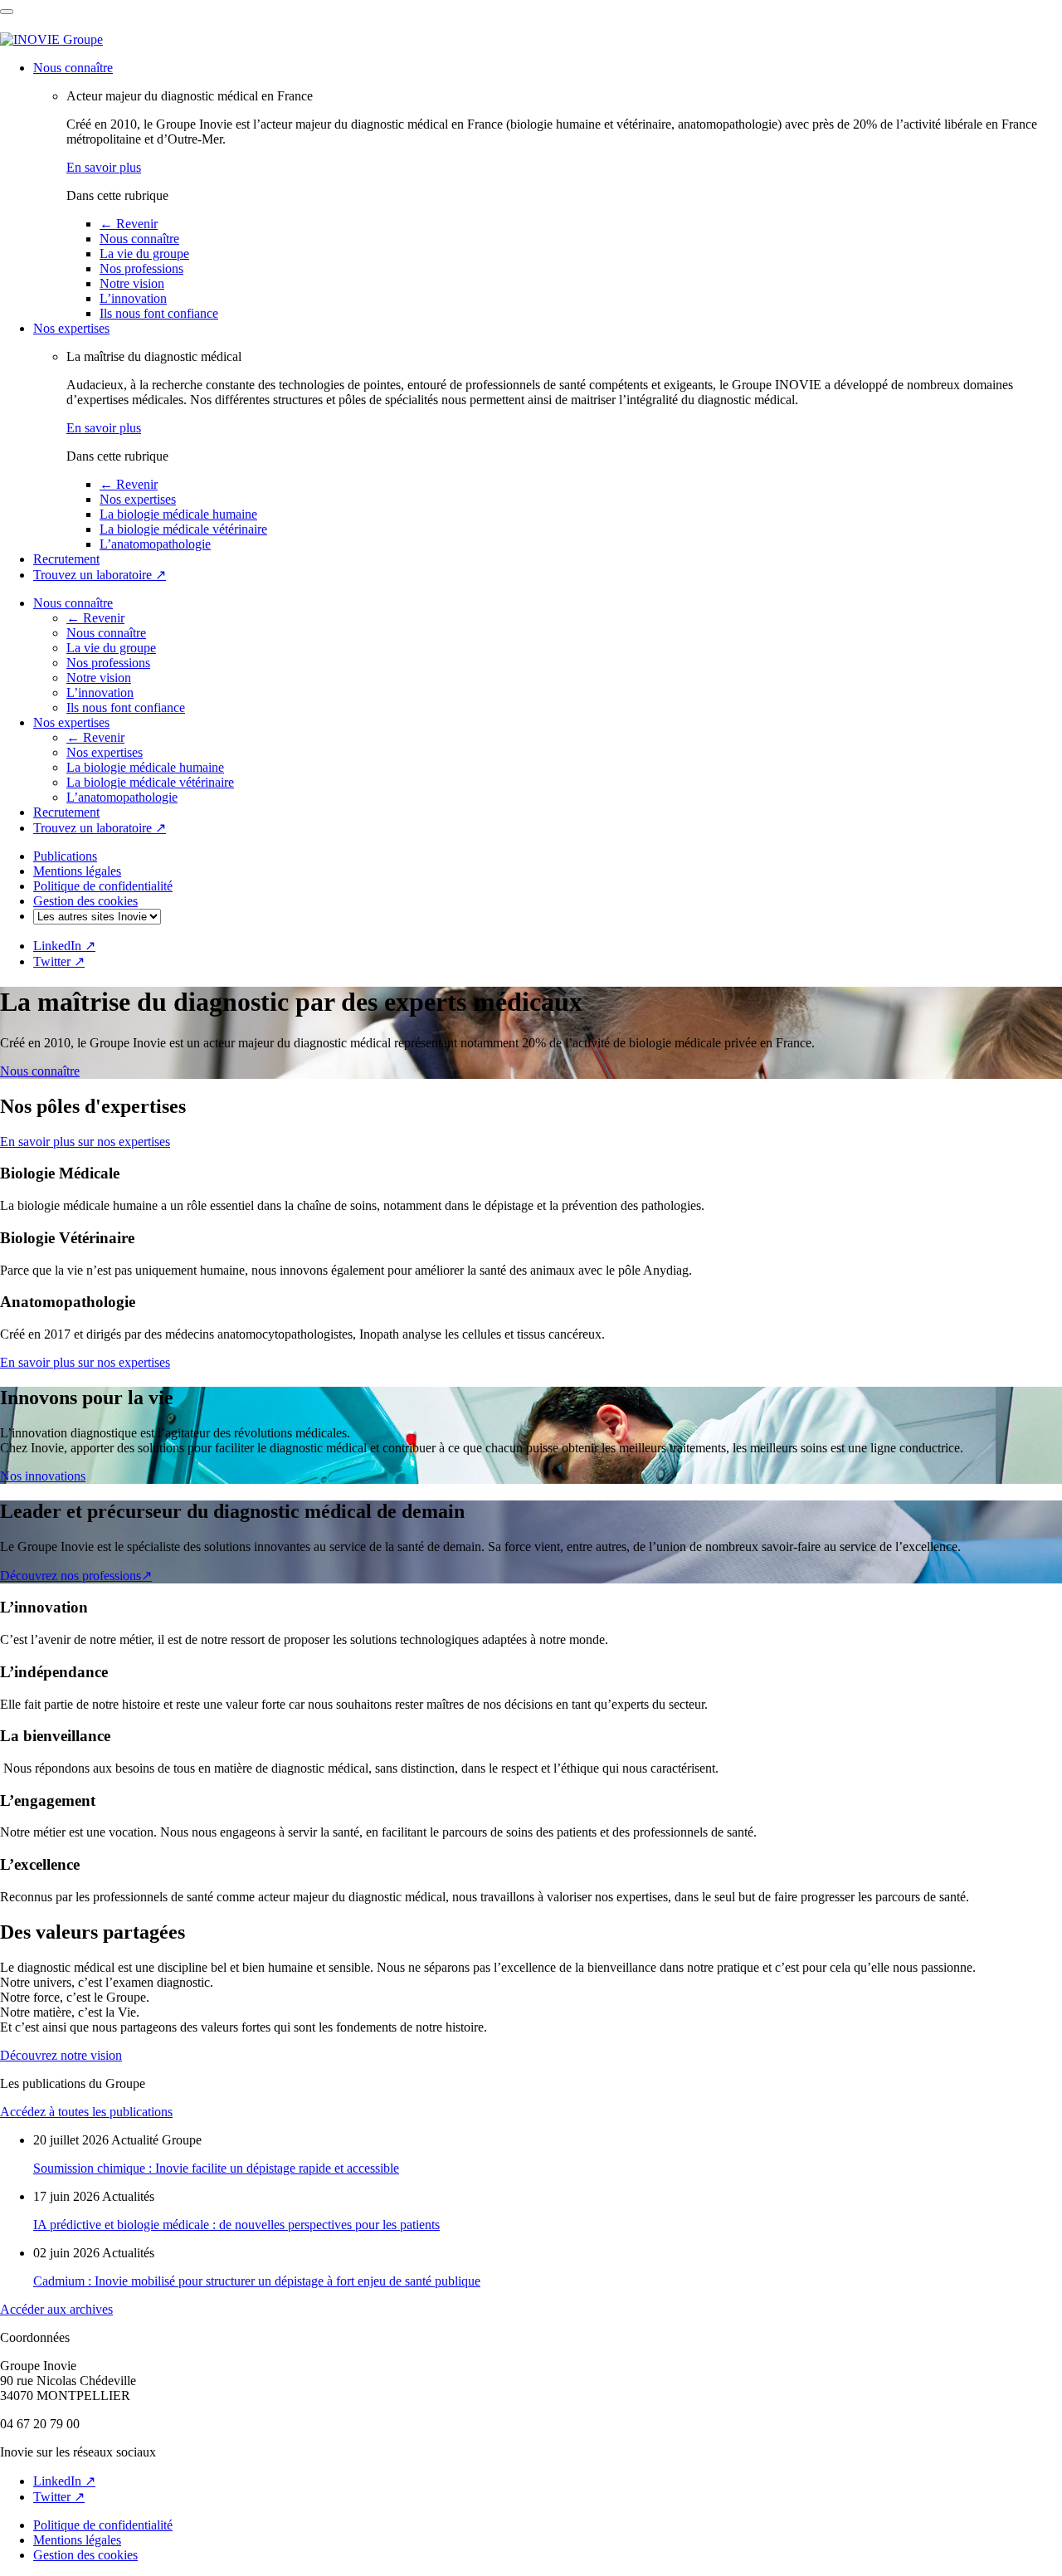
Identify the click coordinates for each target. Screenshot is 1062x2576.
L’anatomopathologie (155, 544)
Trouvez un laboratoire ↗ (100, 575)
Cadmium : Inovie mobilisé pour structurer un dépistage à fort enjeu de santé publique (257, 2281)
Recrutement (66, 559)
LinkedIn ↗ (64, 946)
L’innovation (133, 298)
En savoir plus (104, 167)
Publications (65, 856)
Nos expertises (71, 328)
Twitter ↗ (59, 961)
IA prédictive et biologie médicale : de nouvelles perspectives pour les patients (236, 2225)
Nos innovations (43, 1476)
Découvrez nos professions (76, 1576)
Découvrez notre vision (61, 2055)
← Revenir (129, 224)
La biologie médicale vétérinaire (183, 529)
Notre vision (132, 283)
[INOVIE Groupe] (51, 39)
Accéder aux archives (56, 2309)
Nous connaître (73, 68)
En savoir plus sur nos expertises (85, 1142)
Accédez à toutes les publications (86, 2112)
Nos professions (141, 268)
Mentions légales (77, 871)
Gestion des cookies (85, 901)
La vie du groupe (144, 254)
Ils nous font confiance (159, 313)
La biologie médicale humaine (178, 514)
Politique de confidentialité (103, 886)
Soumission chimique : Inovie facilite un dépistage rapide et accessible (216, 2168)
